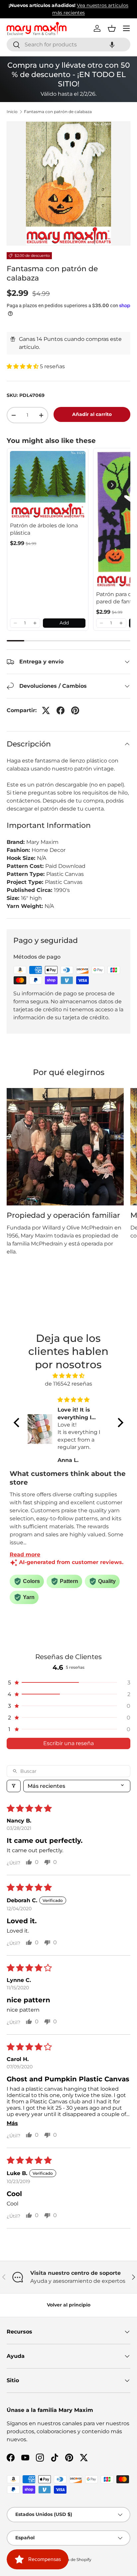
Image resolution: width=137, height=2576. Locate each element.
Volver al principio (69, 2305)
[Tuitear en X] (46, 710)
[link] (48, 485)
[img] (68, 1376)
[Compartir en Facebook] (61, 710)
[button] (112, 45)
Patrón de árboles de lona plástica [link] (44, 529)
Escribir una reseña (68, 1743)
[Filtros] (14, 1786)
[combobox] (68, 45)
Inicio (12, 112)
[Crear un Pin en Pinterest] (75, 710)
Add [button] (64, 623)
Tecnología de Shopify (70, 2559)
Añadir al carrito (92, 414)
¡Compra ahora (84, 13)
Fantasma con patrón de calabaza (58, 112)
